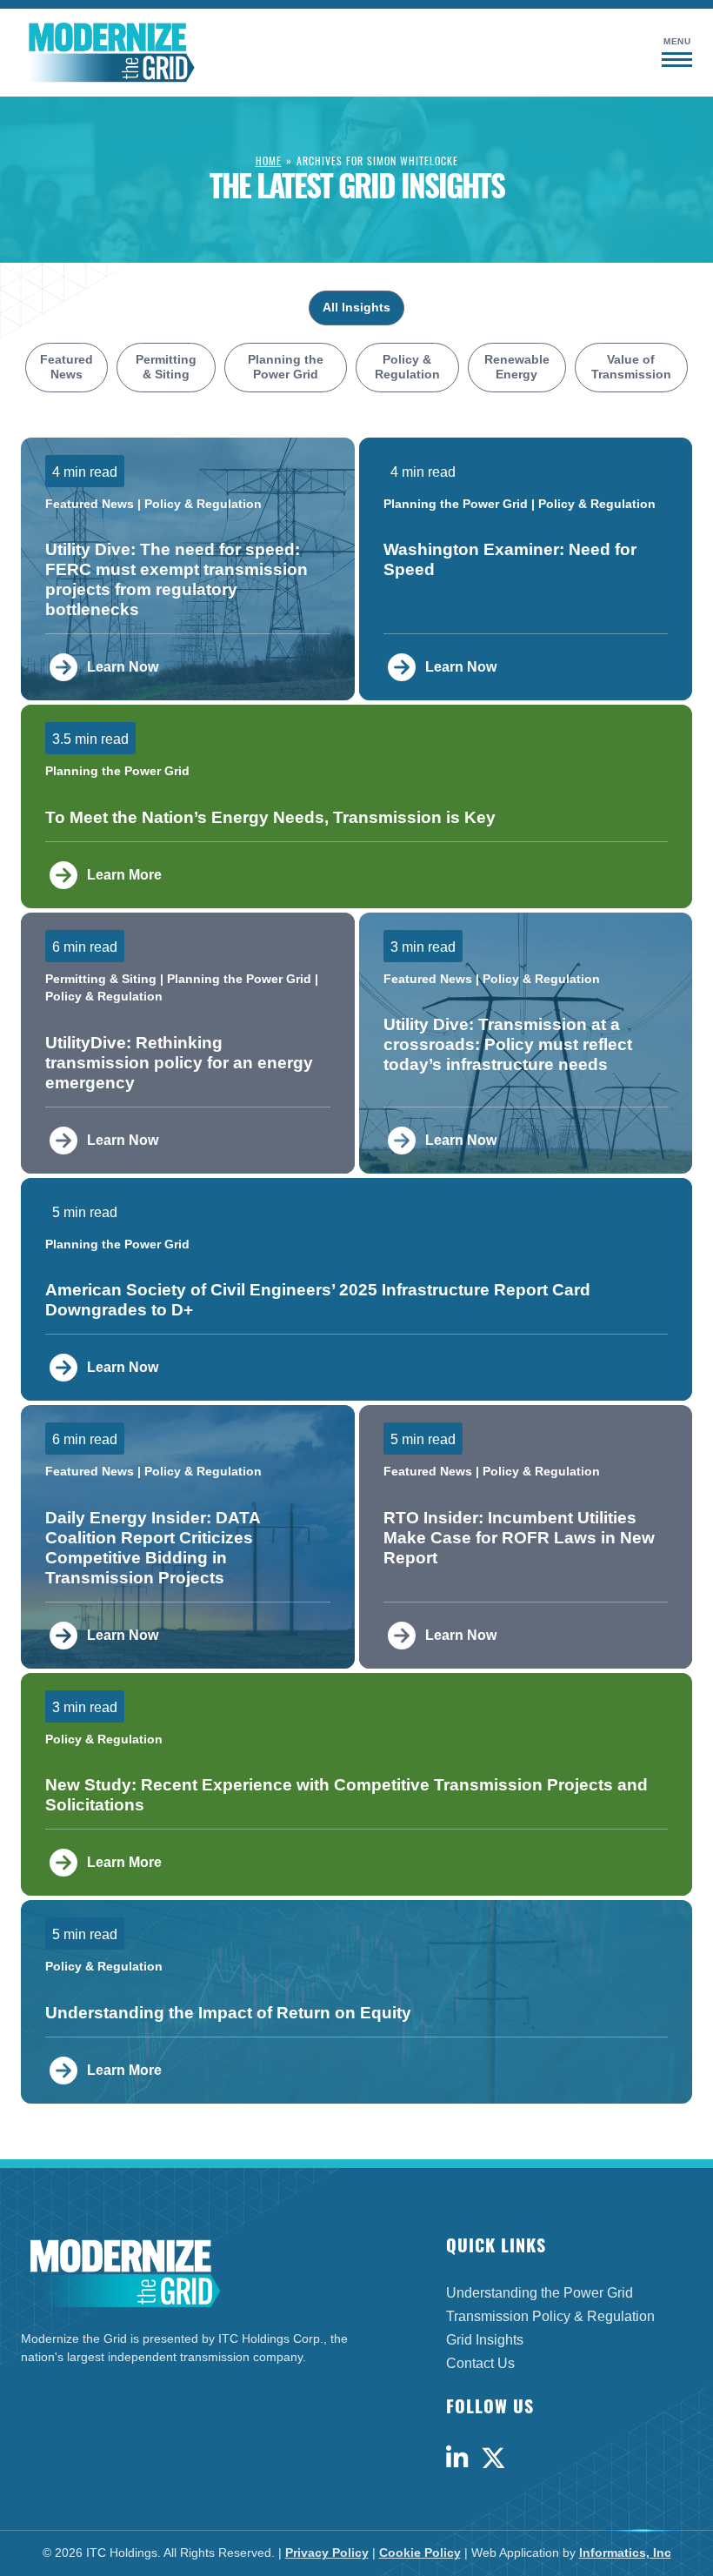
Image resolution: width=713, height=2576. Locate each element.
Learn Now (123, 667)
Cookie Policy (420, 2553)
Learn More (124, 875)
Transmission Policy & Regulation (550, 2316)
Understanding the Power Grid (540, 2293)
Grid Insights (485, 2340)
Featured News (67, 368)
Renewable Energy (517, 368)
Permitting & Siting (166, 368)
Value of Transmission (631, 368)
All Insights (356, 308)
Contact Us (480, 2363)
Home (269, 161)
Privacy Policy (327, 2553)
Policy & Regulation (407, 368)
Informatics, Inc (625, 2553)
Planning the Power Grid (286, 368)
